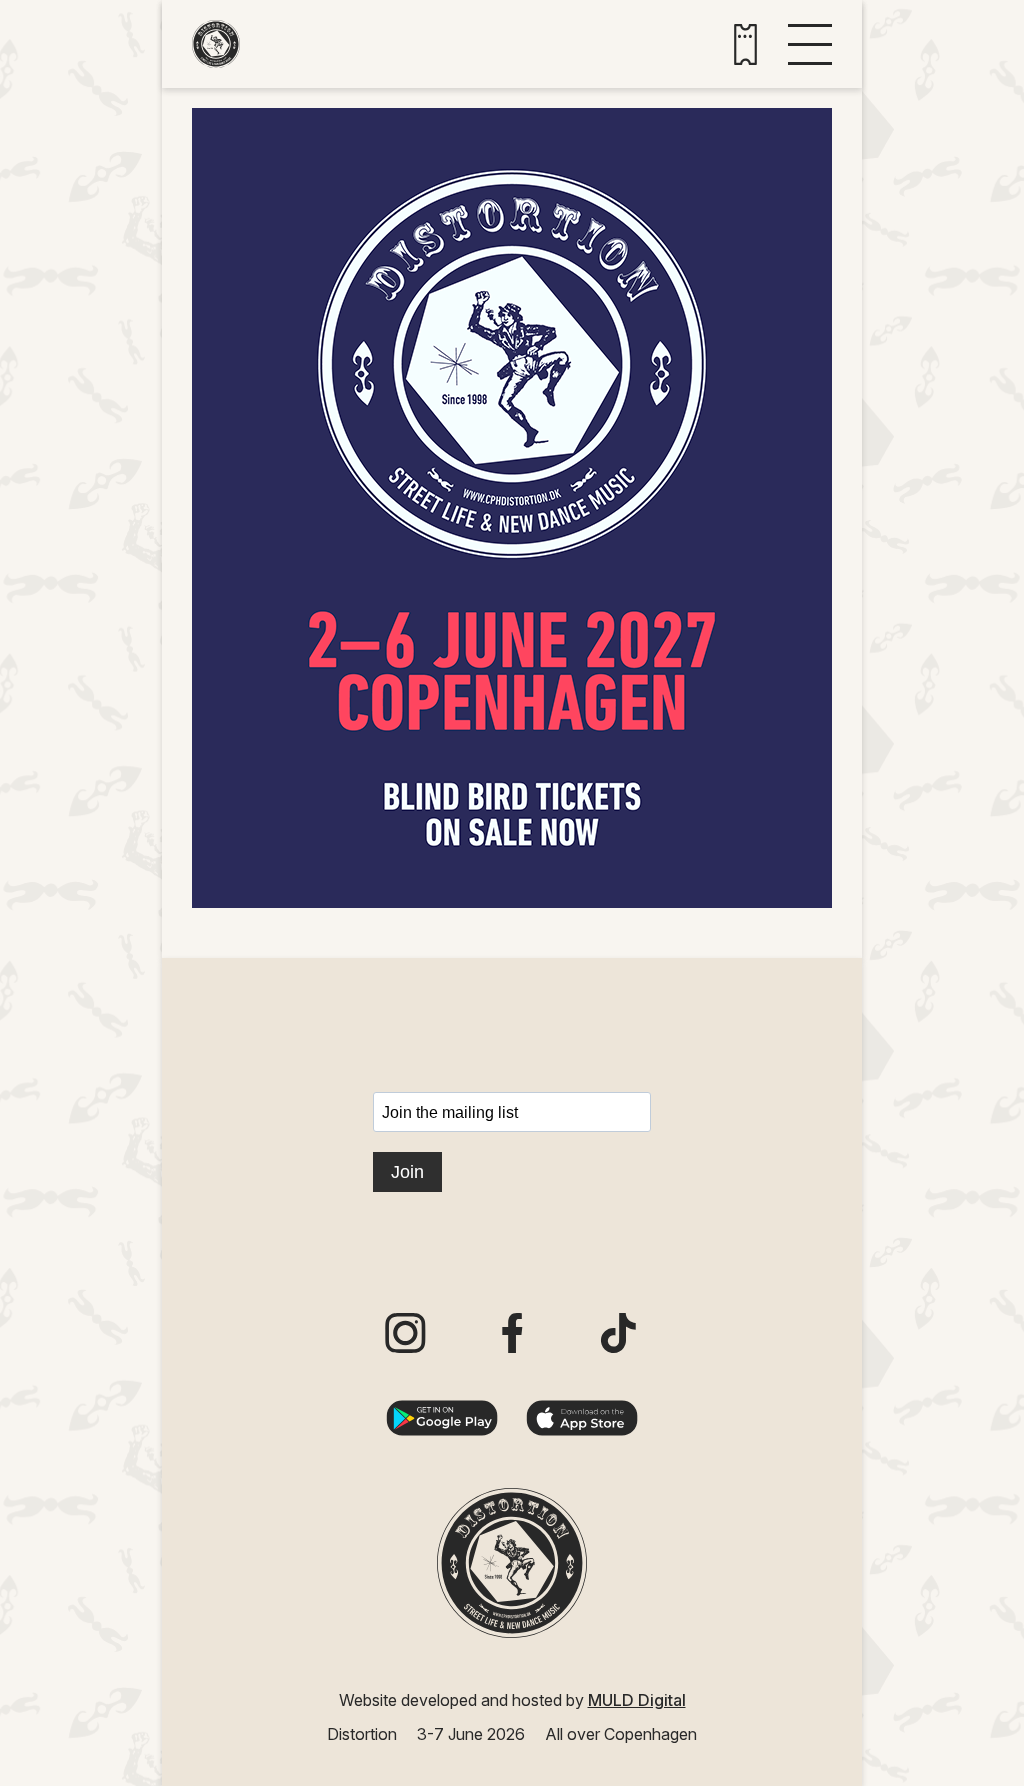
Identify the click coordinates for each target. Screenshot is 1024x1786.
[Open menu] (810, 44)
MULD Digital (637, 1700)
